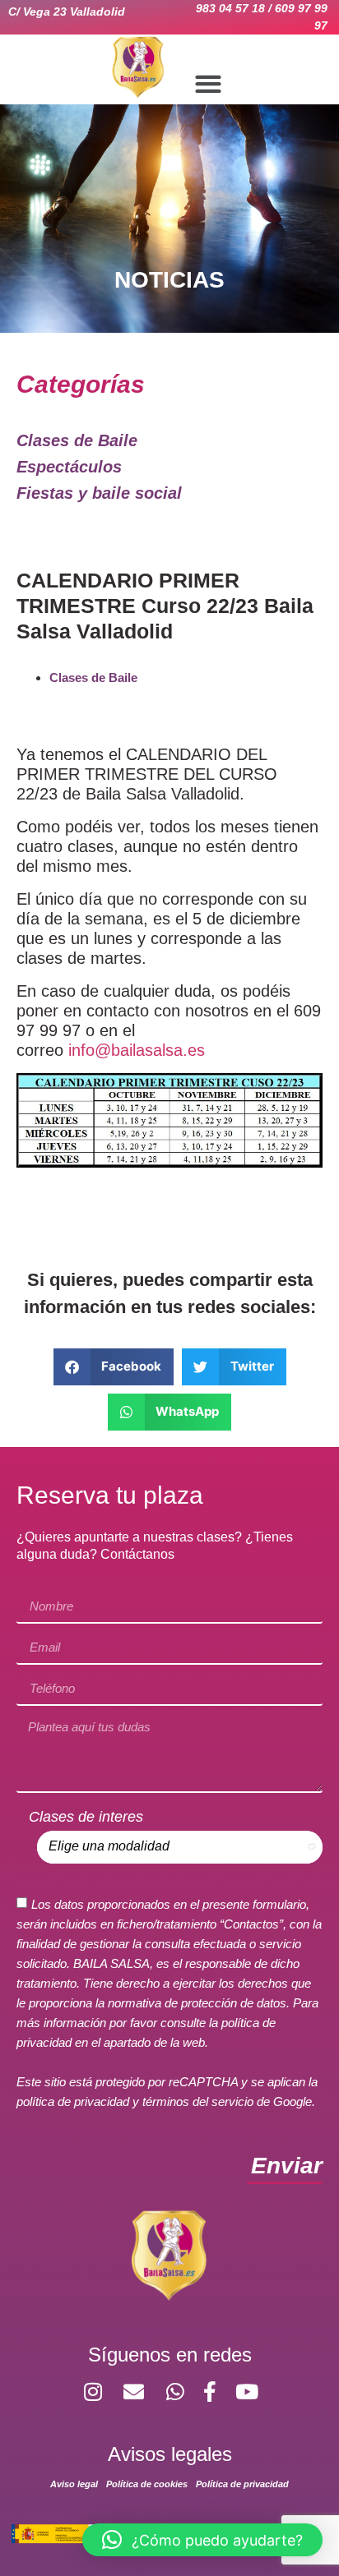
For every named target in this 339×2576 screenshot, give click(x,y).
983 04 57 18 (230, 8)
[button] (209, 83)
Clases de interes (86, 1817)
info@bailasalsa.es (134, 1050)
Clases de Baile (93, 677)
